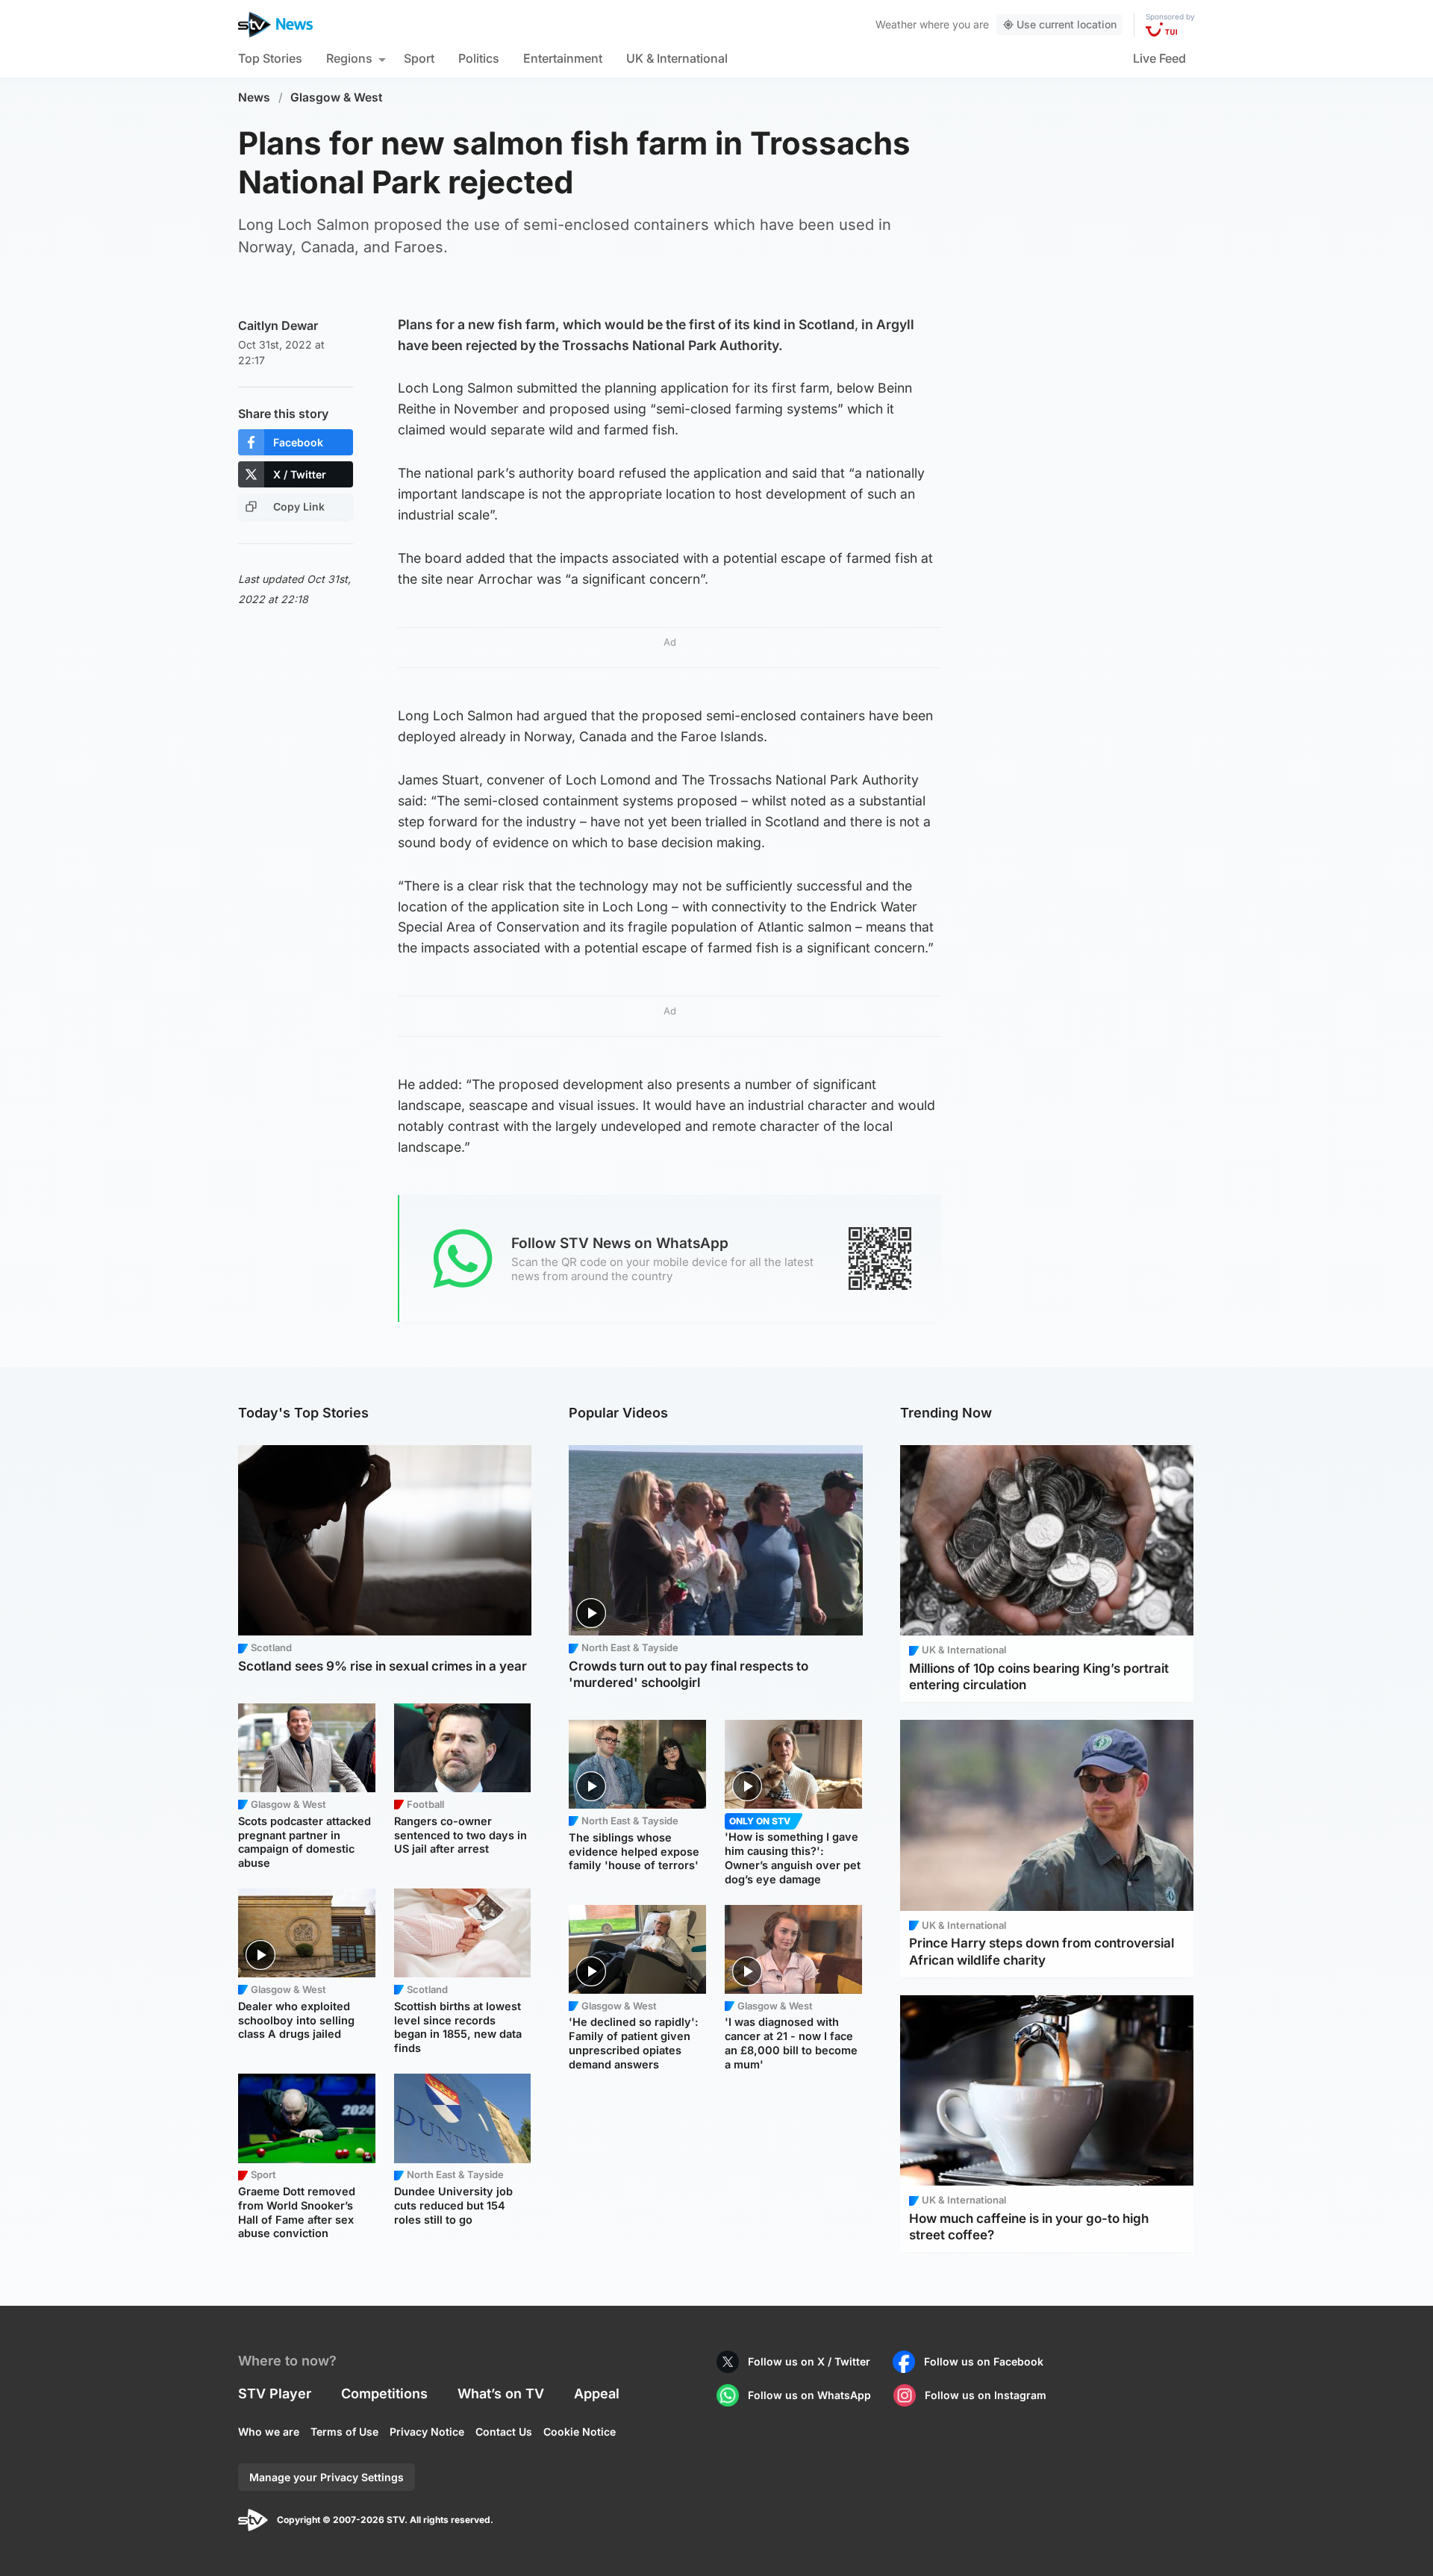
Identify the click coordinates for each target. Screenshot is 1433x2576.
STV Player (275, 2393)
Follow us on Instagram (986, 2395)
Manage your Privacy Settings (327, 2477)
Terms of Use (344, 2432)
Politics (479, 58)
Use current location (1067, 24)
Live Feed (1159, 58)
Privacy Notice (427, 2432)
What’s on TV (501, 2393)
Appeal (597, 2393)
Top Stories (270, 58)
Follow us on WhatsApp (809, 2395)
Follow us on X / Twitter (809, 2361)
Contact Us (504, 2432)
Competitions (384, 2393)
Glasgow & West (337, 97)
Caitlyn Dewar (278, 325)
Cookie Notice (580, 2432)
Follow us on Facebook (984, 2361)
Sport (419, 58)
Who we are (269, 2432)
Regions (349, 58)
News (254, 97)
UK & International (677, 58)
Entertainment (563, 58)
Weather (896, 24)
